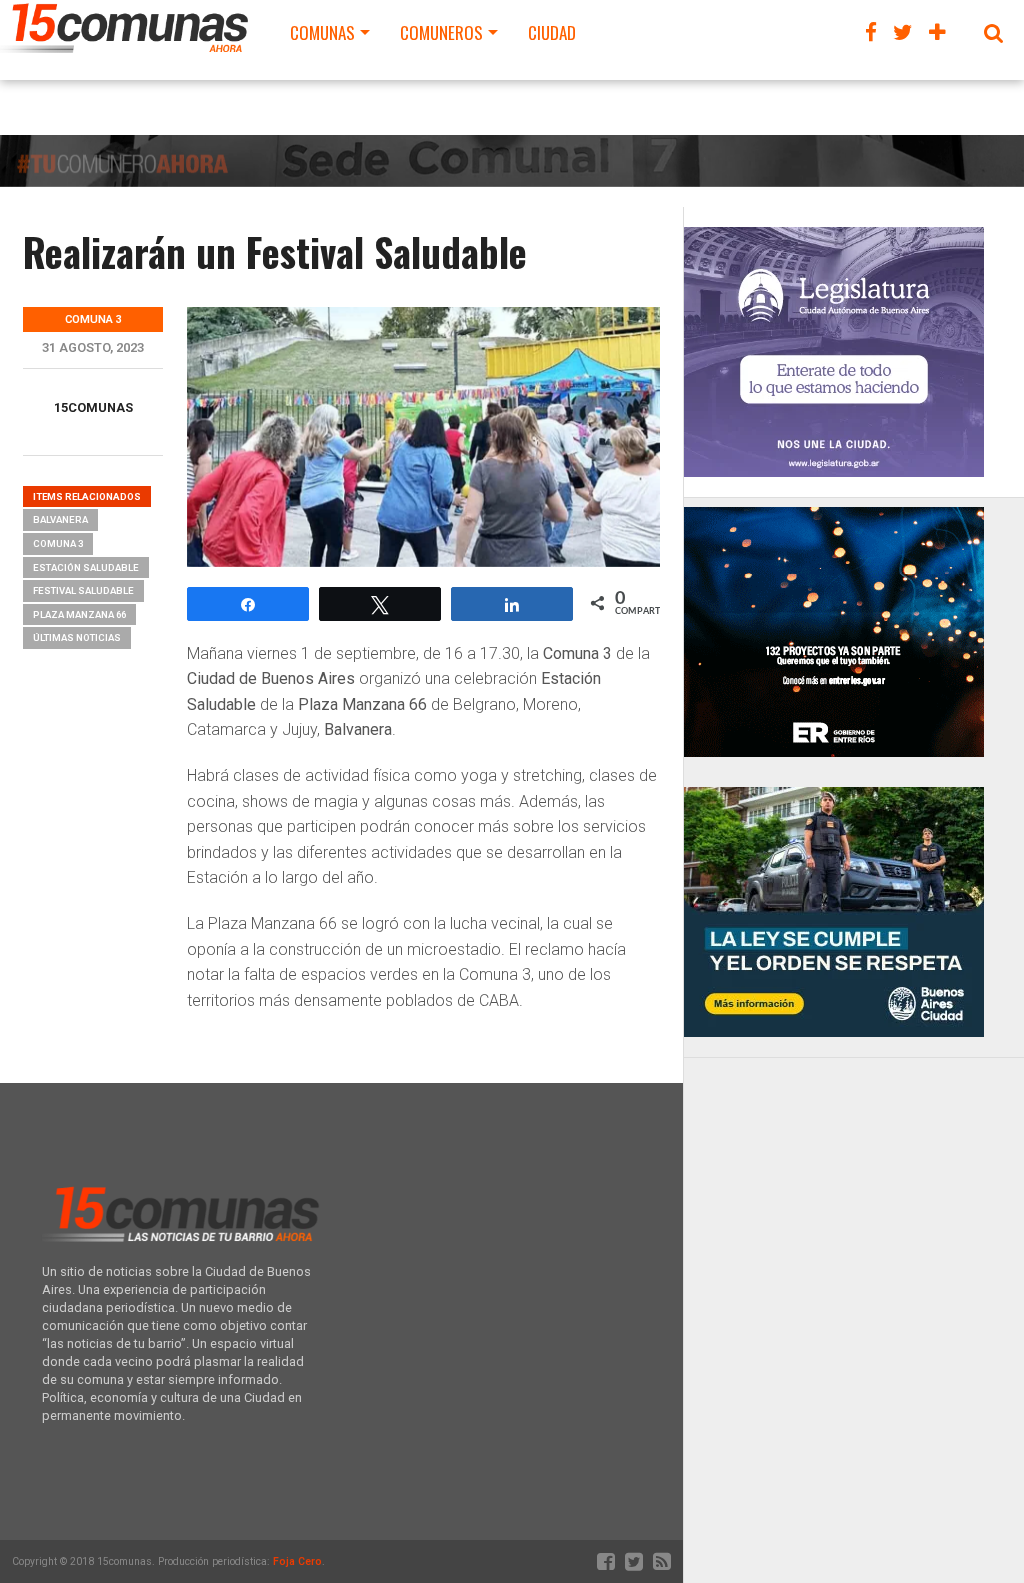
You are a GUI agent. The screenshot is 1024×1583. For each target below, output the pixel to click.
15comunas (93, 407)
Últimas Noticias (77, 637)
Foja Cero (297, 1561)
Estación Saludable (86, 567)
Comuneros (441, 32)
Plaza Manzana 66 (79, 614)
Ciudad (552, 32)
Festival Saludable (83, 590)
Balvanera (60, 519)
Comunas (322, 32)
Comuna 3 (58, 543)
